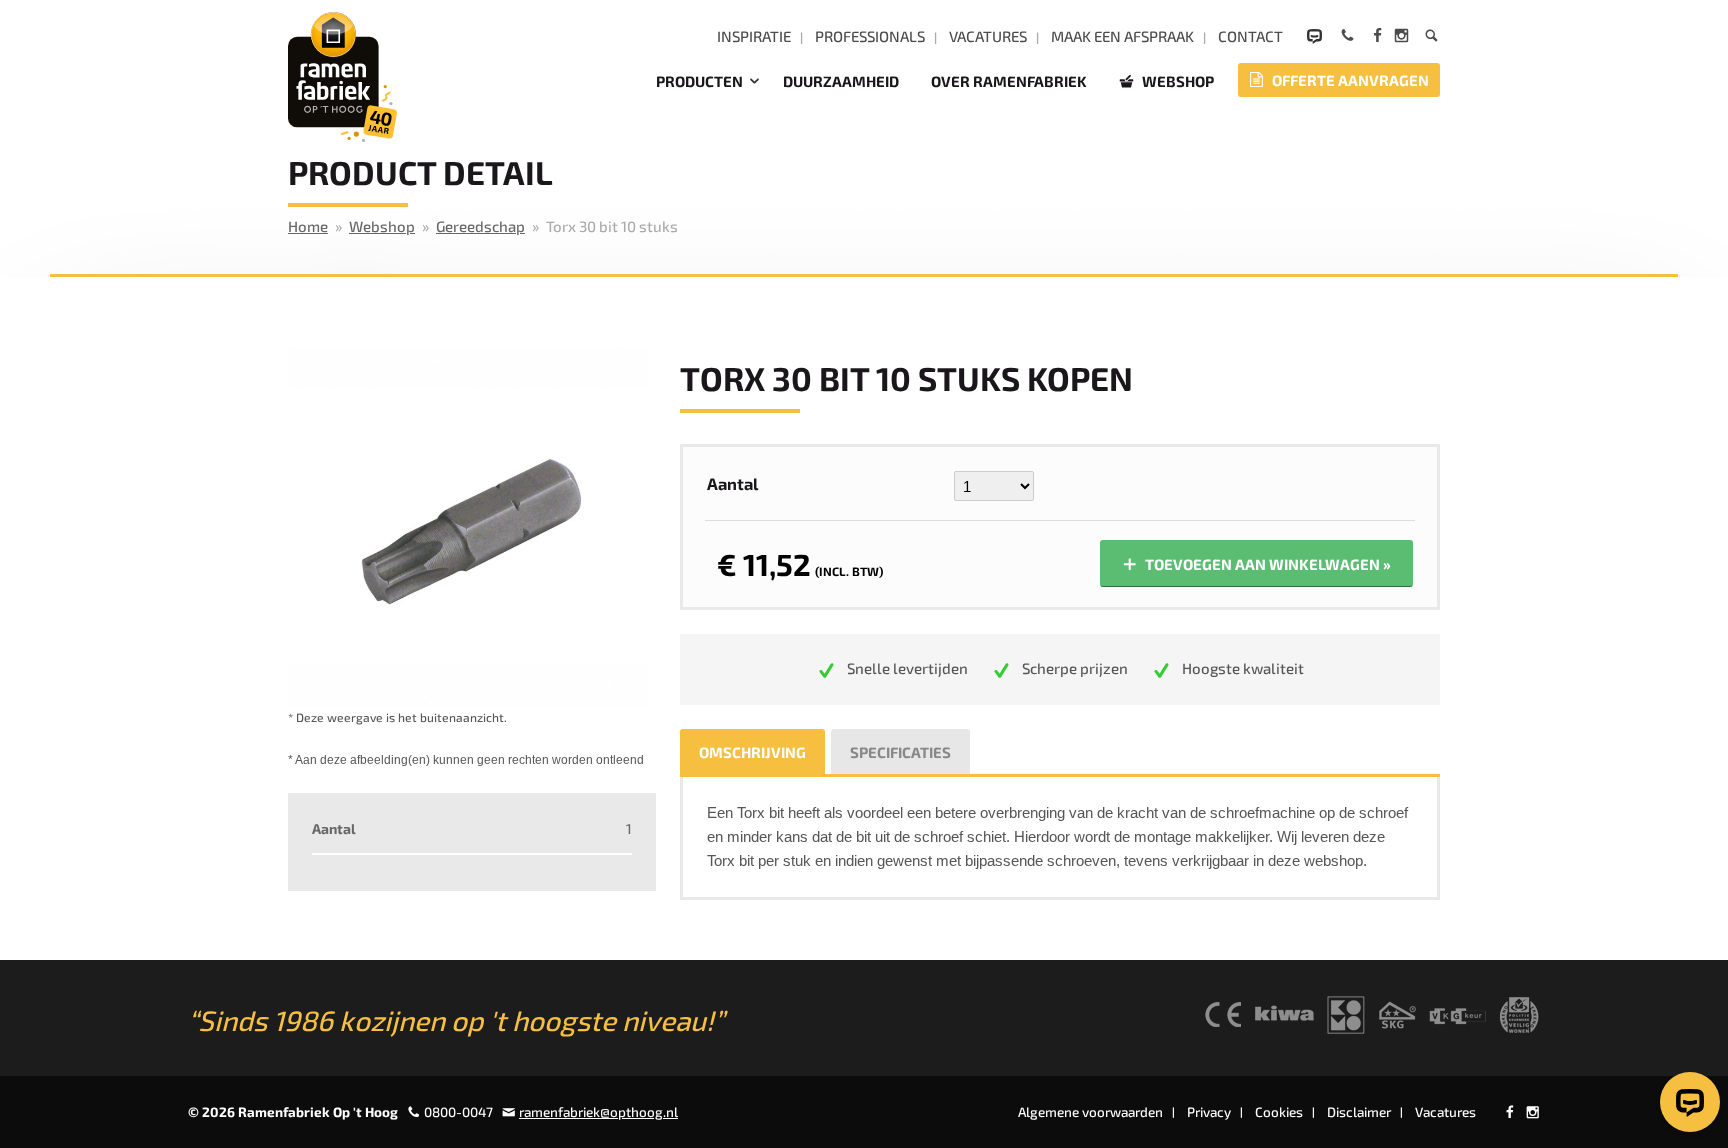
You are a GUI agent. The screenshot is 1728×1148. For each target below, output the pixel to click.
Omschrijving (752, 752)
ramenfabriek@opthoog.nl (598, 1112)
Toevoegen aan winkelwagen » (1266, 564)
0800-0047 (458, 1112)
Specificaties (900, 752)
